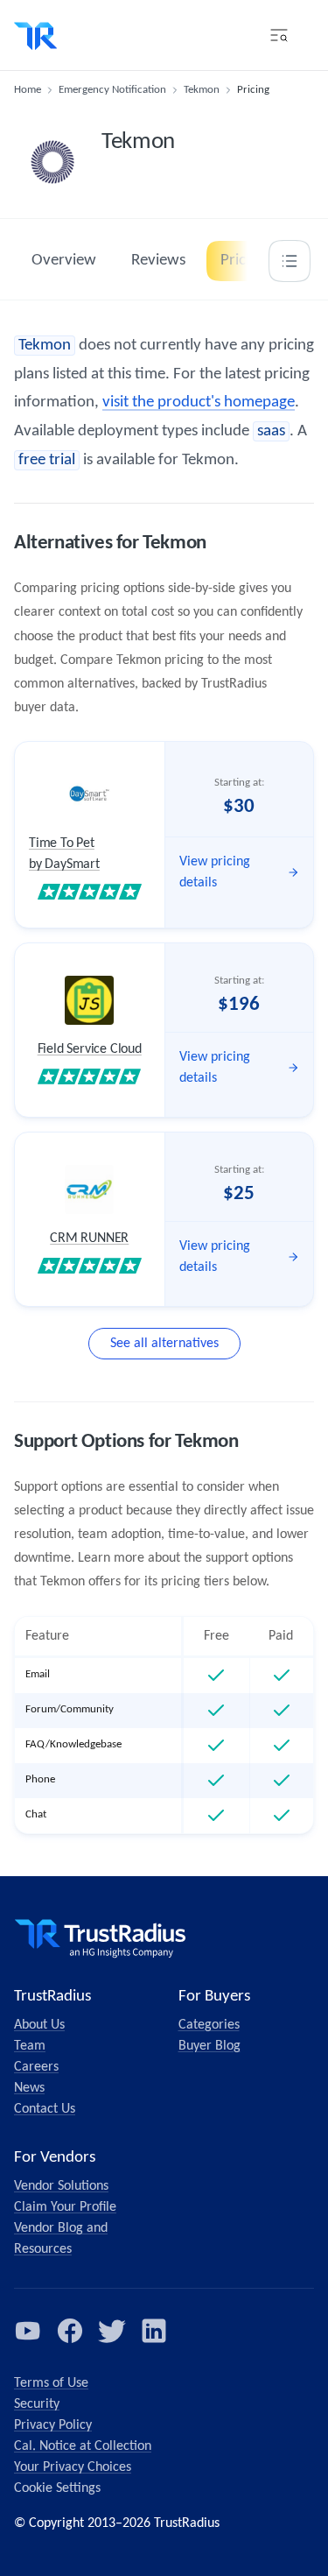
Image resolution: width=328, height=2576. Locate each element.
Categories (209, 2025)
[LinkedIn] (154, 2331)
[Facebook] (70, 2331)
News (29, 2088)
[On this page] (290, 261)
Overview (64, 261)
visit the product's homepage (199, 402)
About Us (39, 2025)
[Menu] (279, 35)
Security (37, 2404)
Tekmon (202, 90)
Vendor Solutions (61, 2186)
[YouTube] (28, 2331)
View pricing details (215, 872)
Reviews (158, 261)
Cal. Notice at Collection (83, 2446)
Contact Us (45, 2109)
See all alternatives (164, 1344)
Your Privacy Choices (73, 2467)
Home (28, 90)
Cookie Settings (57, 2488)
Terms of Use (51, 2383)
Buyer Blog (209, 2046)
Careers (36, 2067)
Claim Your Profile (65, 2207)
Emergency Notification (112, 90)
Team (30, 2046)
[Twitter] (112, 2331)
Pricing (243, 261)
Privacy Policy (53, 2425)
